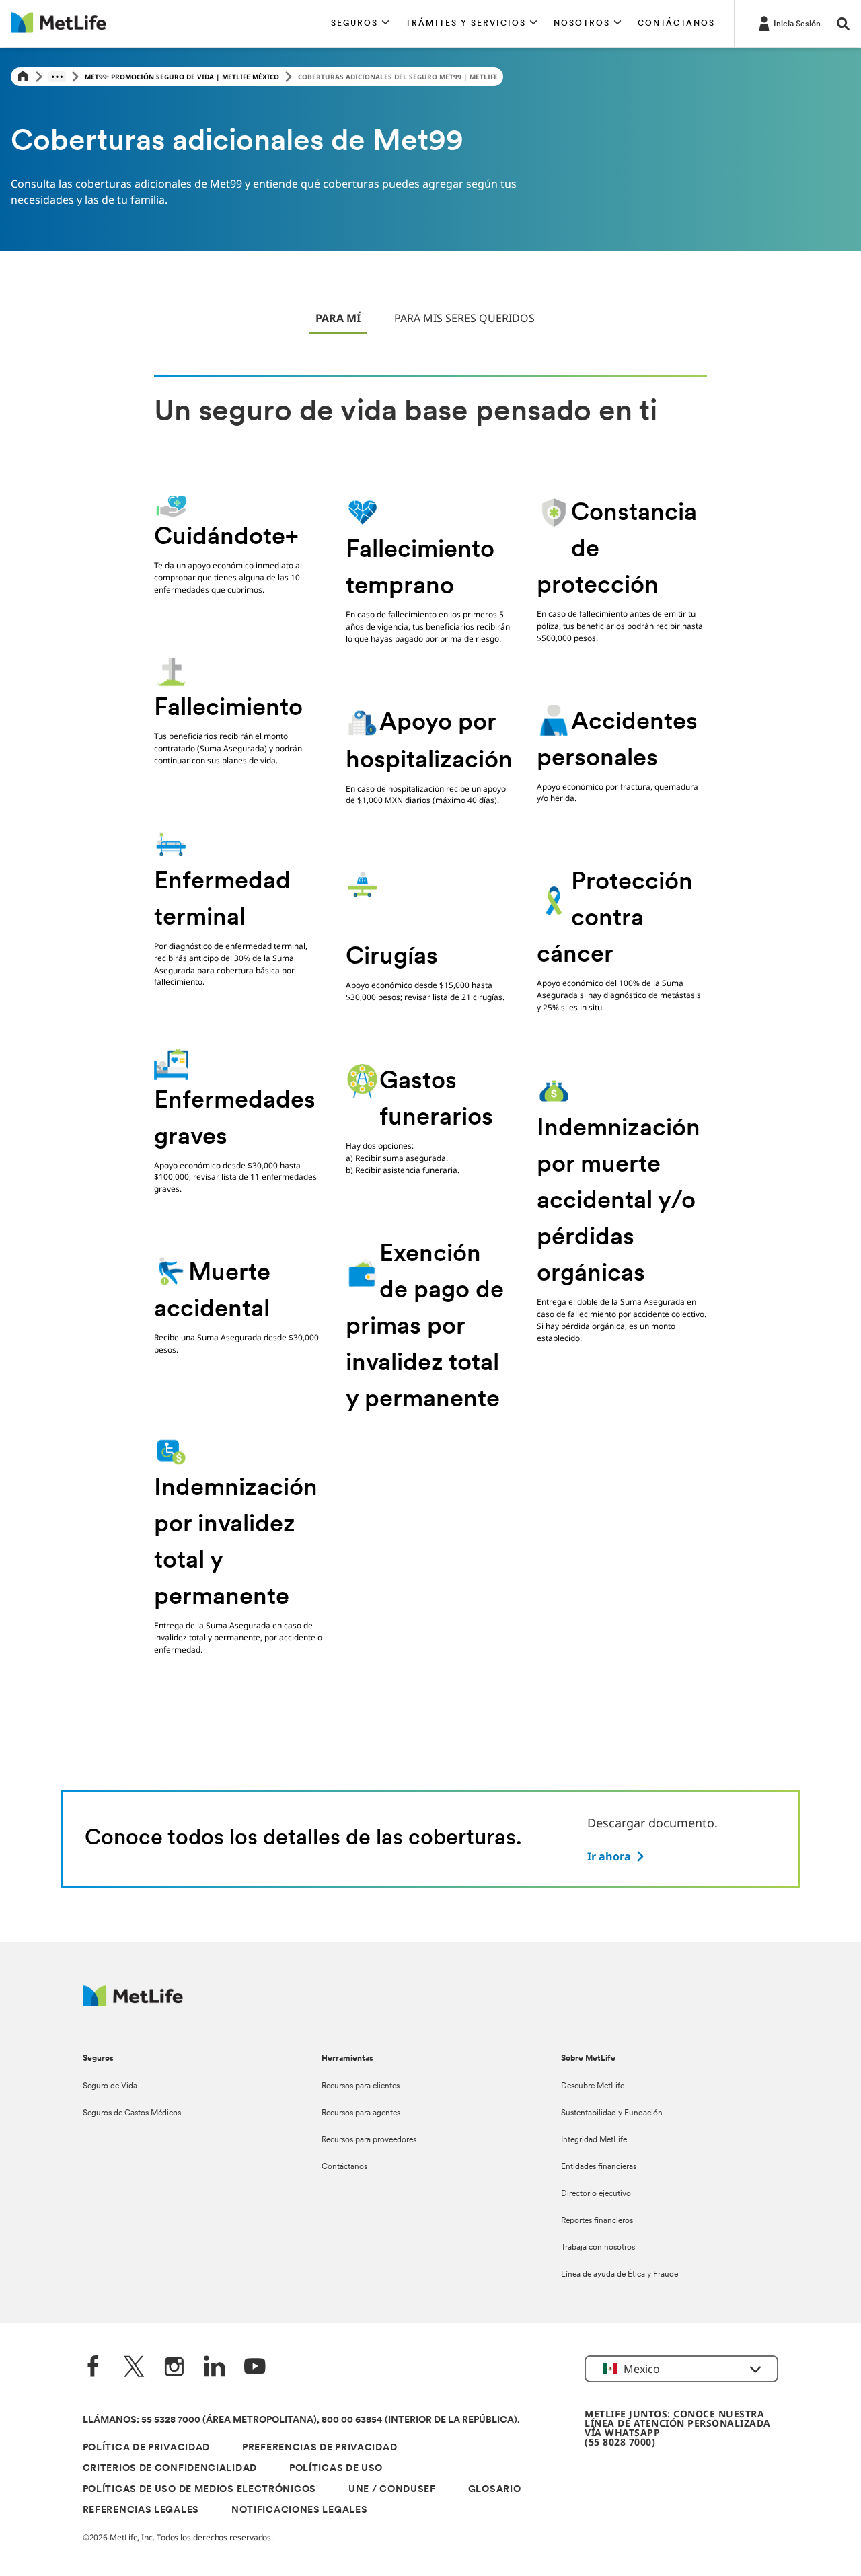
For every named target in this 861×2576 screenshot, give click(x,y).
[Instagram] (174, 2368)
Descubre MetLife (593, 2086)
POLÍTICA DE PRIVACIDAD (146, 2448)
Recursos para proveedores (369, 2140)
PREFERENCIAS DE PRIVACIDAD (320, 2448)
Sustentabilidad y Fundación (612, 2113)
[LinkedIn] (215, 2368)
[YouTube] (255, 2368)
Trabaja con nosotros (598, 2248)
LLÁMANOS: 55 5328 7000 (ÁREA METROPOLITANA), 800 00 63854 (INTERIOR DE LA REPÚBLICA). (301, 2420)
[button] (360, 24)
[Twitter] (134, 2368)
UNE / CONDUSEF (392, 2490)
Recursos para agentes (361, 2113)
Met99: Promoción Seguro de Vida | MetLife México (182, 77)
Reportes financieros (597, 2221)
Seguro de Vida (110, 2086)
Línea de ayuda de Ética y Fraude (620, 2275)
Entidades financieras (599, 2167)
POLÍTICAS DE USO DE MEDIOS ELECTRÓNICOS (199, 2490)
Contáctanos (344, 2167)
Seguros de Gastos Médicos (132, 2113)
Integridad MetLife (594, 2140)
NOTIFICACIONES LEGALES (299, 2510)
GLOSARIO (495, 2490)
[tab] (338, 319)
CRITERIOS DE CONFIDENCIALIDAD (170, 2469)
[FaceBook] (93, 2368)
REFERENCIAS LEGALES (141, 2510)
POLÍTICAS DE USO (336, 2469)
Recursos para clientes (361, 2086)
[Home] (23, 77)
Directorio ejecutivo (596, 2194)
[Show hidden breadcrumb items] (57, 77)
